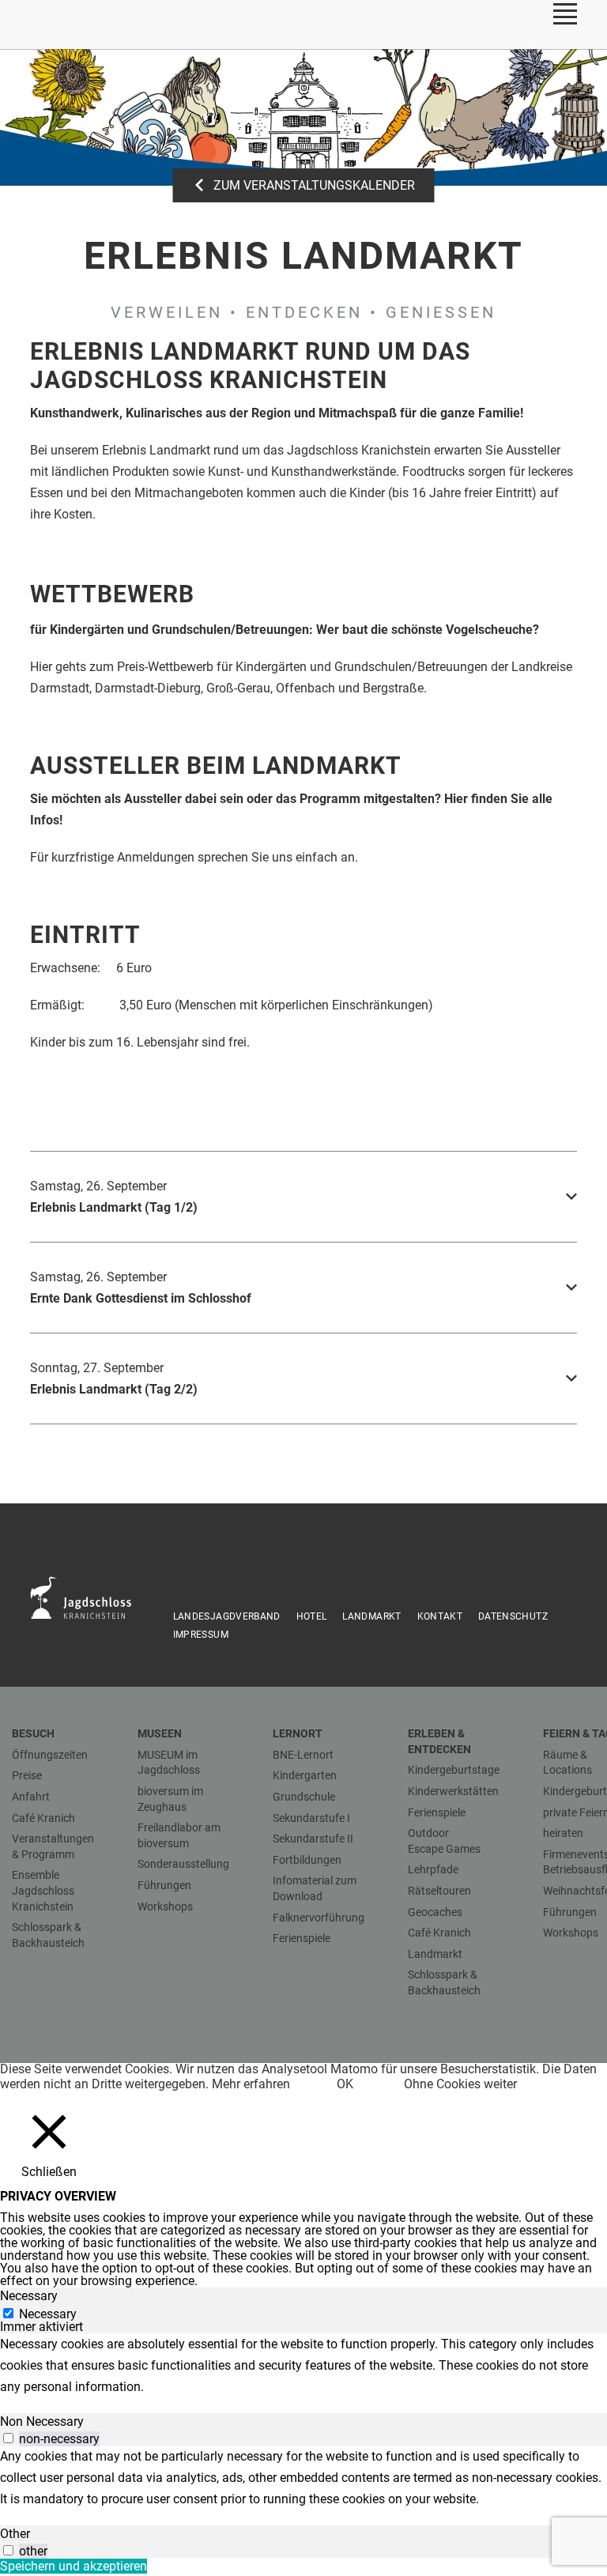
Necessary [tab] (29, 2296)
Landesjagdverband (227, 1616)
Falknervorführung (319, 1918)
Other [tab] (15, 2534)
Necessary (48, 2314)
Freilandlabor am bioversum (179, 1835)
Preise (27, 1775)
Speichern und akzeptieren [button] (74, 2566)
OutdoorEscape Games (444, 1841)
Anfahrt (31, 1797)
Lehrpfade (433, 1869)
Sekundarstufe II (313, 1839)
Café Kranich (43, 1818)
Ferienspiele (302, 1938)
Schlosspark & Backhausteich (48, 1935)
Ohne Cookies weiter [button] (460, 2084)
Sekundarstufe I (311, 1818)
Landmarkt (371, 1616)
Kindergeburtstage (454, 1770)
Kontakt (440, 1616)
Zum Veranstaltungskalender (314, 185)
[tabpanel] (303, 2365)
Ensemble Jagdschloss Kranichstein (43, 1890)
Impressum (201, 1635)
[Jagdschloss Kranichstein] (89, 1597)
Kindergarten (305, 1775)
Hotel (312, 1616)
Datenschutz (513, 1616)
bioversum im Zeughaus (170, 1799)
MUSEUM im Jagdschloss (169, 1763)
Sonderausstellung (183, 1864)
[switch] (8, 2438)
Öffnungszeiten (50, 1755)
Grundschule (304, 1797)
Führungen (164, 1885)
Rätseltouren (439, 1891)
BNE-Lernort (303, 1755)
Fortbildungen (307, 1860)
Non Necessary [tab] (42, 2421)
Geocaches (435, 1912)
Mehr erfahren (251, 2084)
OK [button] (345, 2084)
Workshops (165, 1907)
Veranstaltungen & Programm (53, 1846)
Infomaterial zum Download (315, 1888)
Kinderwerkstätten (453, 1791)
